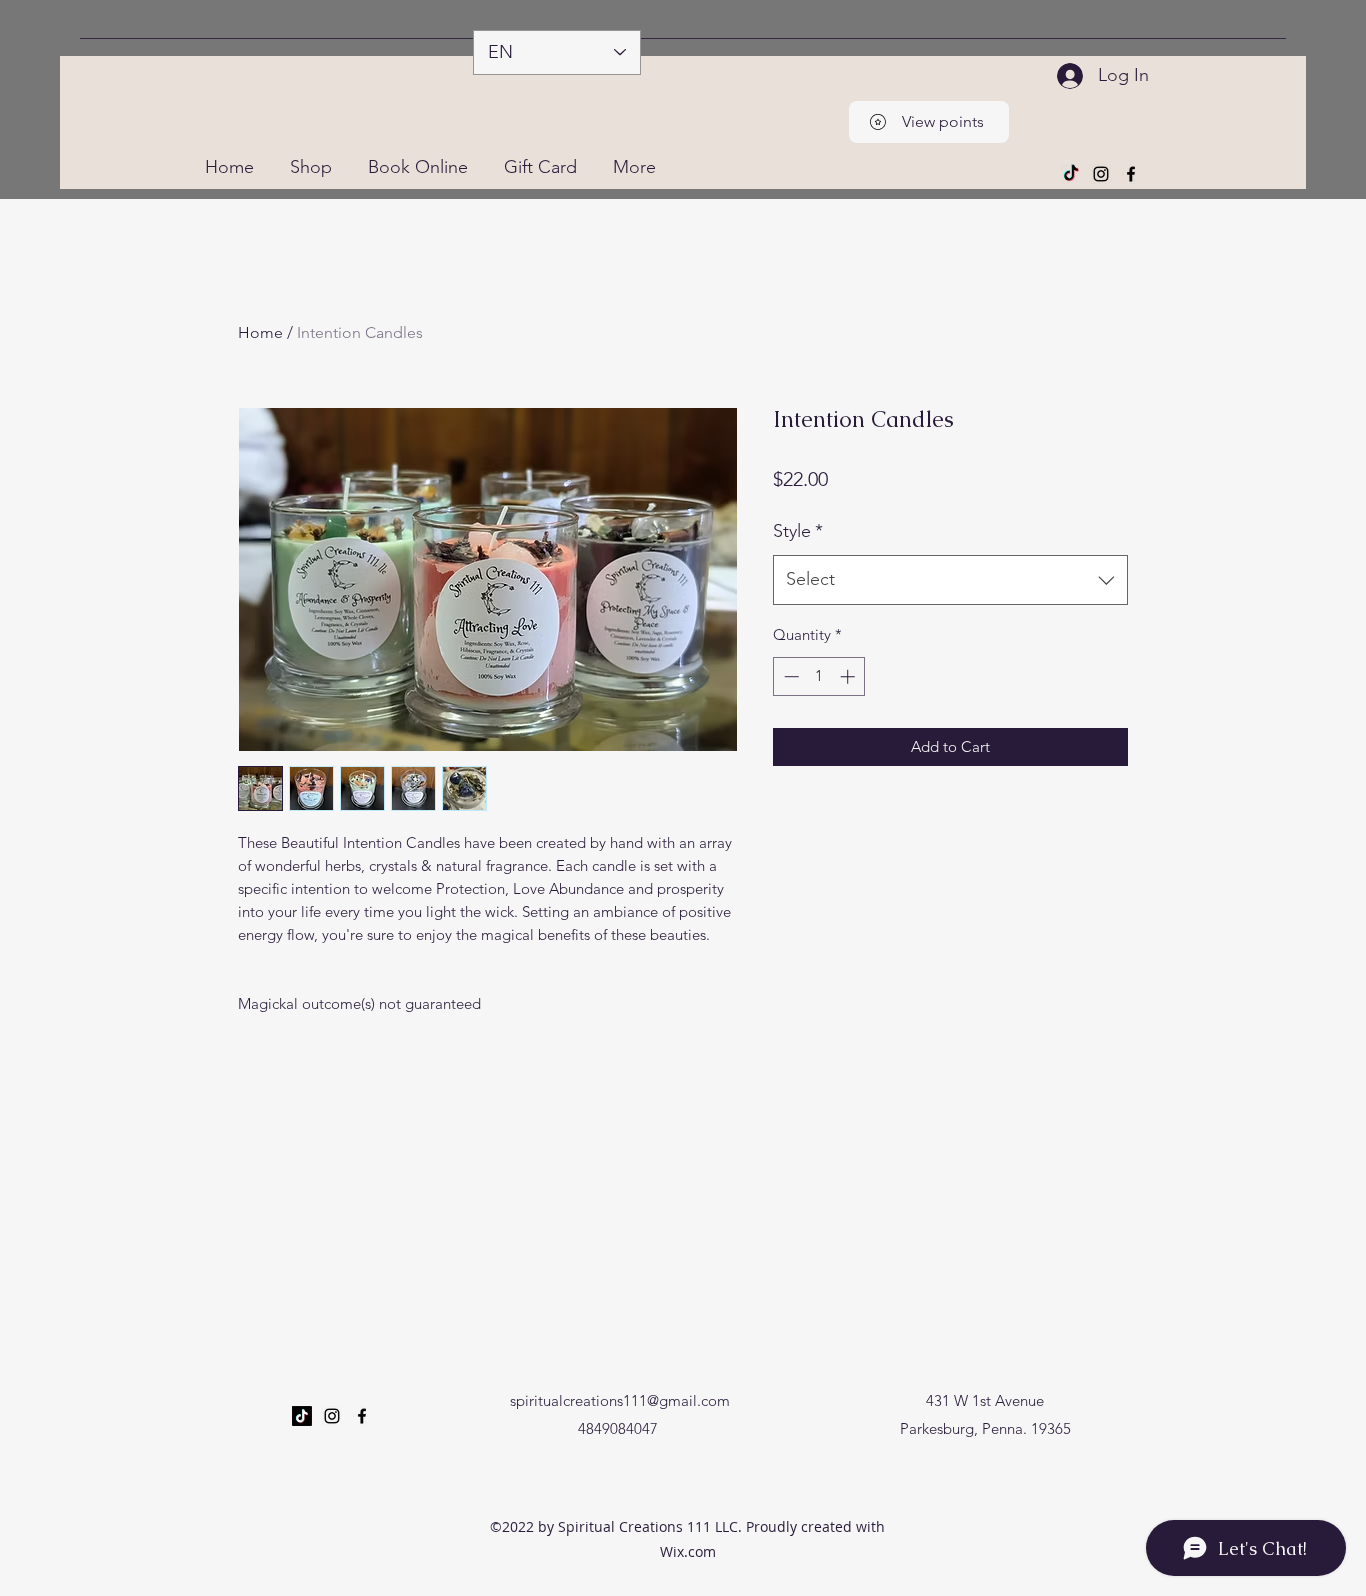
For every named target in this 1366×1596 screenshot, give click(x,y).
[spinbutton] (819, 676)
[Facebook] (1131, 174)
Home (260, 332)
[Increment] (849, 676)
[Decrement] (789, 676)
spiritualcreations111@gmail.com (620, 1400)
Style (798, 531)
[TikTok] (1071, 174)
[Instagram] (1101, 174)
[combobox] (950, 580)
